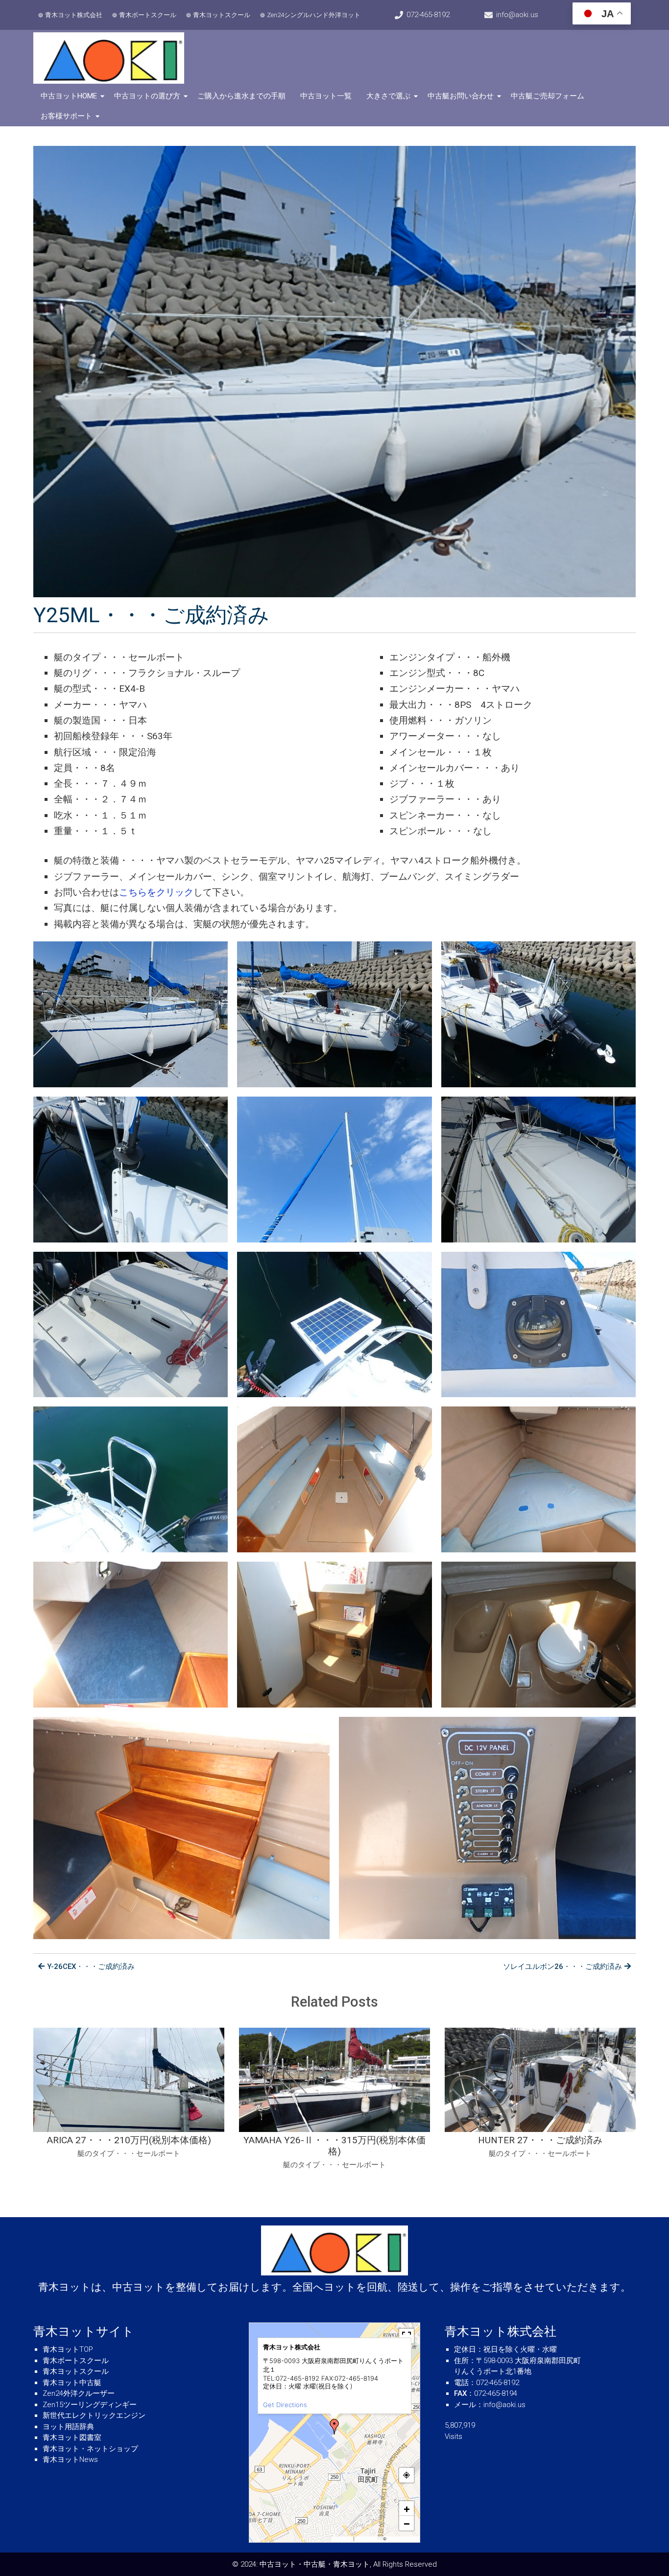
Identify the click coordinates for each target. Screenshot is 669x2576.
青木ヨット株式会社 (74, 15)
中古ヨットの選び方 (147, 96)
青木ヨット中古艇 (72, 2383)
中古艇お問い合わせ (461, 96)
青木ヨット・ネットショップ (90, 2449)
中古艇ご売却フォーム (548, 96)
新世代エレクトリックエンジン (94, 2415)
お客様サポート (66, 116)
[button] (334, 2427)
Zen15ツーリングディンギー (90, 2405)
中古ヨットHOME (69, 96)
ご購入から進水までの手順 (241, 96)
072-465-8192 (428, 15)
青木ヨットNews (70, 2459)
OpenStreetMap (402, 2539)
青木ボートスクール (148, 15)
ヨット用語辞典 (68, 2427)
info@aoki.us (517, 15)
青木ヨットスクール (222, 15)
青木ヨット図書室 (72, 2437)
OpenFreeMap (369, 2539)
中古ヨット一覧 (326, 96)
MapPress (343, 2539)
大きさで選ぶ (388, 96)
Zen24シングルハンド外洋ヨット (314, 15)
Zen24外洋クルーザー (79, 2393)
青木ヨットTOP (68, 2349)
